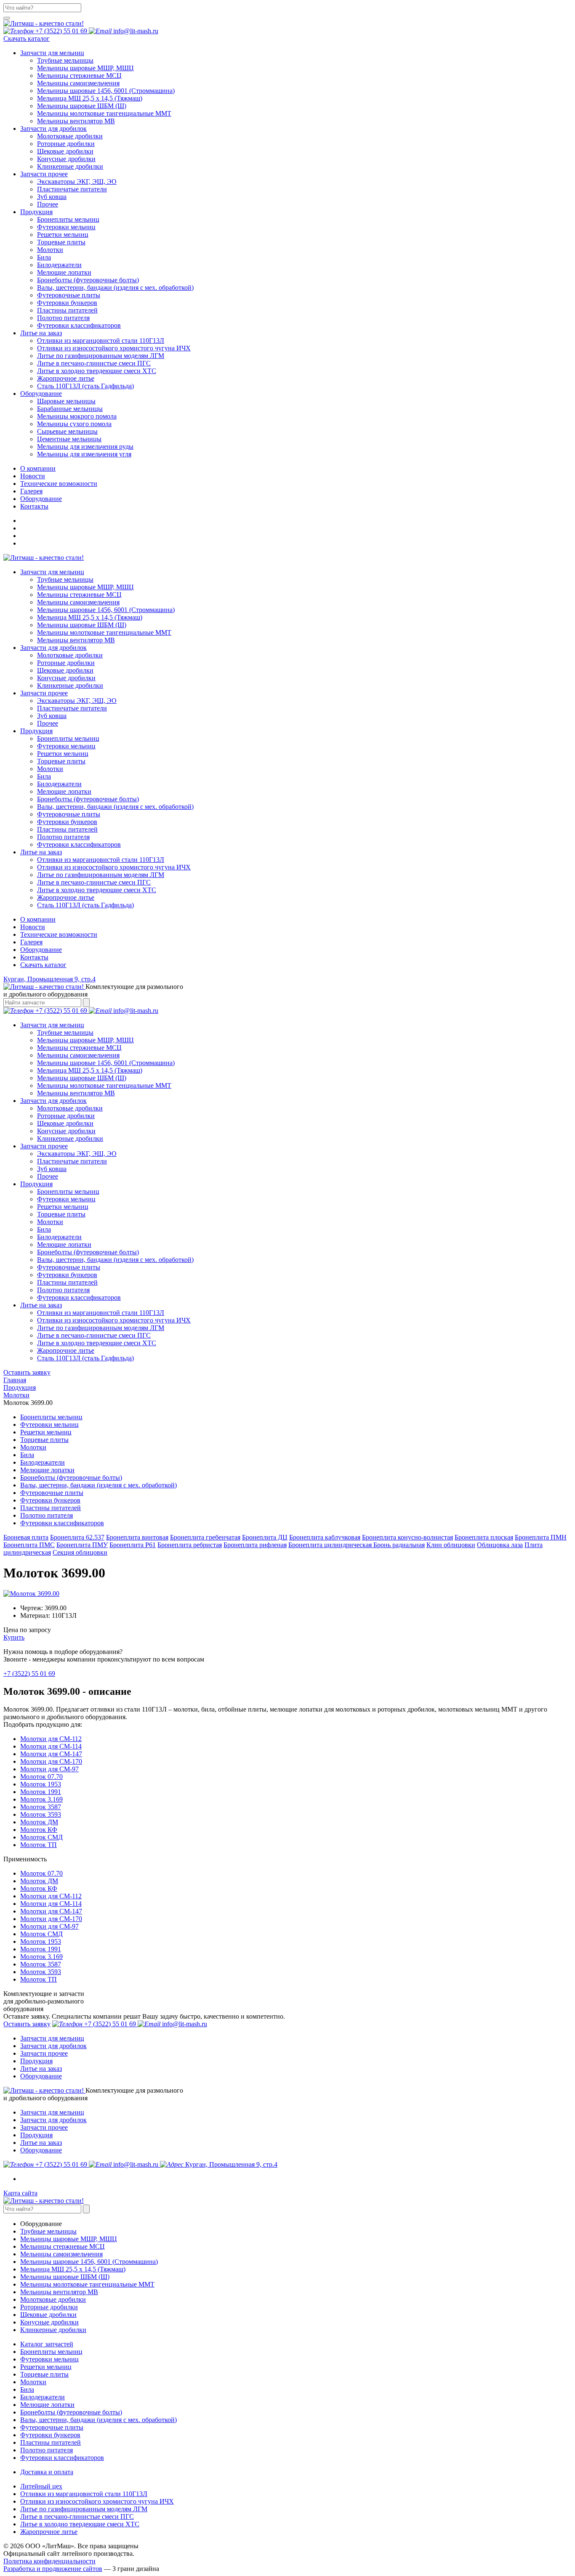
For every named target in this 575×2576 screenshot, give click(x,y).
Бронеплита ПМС (29, 1545)
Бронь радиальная (399, 1545)
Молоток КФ (39, 1830)
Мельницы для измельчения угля (84, 454)
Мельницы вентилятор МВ (76, 121)
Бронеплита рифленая (255, 1545)
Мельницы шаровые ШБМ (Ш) (82, 106)
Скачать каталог (27, 38)
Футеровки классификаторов (79, 325)
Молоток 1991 (41, 1792)
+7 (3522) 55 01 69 (29, 1674)
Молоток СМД (41, 1837)
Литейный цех (41, 2486)
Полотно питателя (63, 318)
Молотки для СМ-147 (51, 1754)
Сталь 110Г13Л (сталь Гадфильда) (85, 386)
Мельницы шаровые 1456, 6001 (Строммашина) (106, 91)
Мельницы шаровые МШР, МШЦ (85, 68)
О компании (38, 919)
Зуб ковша (52, 197)
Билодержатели (59, 265)
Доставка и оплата (47, 2472)
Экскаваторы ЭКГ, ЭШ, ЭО (77, 182)
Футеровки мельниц (66, 227)
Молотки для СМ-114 (51, 1746)
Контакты (34, 957)
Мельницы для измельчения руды (85, 447)
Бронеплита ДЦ (265, 1537)
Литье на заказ (41, 2068)
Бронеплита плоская (484, 1537)
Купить (14, 1637)
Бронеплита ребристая (190, 1545)
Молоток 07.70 (41, 1777)
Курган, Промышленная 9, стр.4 (49, 979)
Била (44, 257)
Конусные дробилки (66, 159)
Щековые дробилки (65, 151)
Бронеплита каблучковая (325, 1537)
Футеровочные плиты (69, 295)
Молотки (50, 250)
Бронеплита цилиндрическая (331, 1545)
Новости (33, 927)
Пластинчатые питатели (72, 189)
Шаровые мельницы (66, 401)
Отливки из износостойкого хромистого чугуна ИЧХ (114, 348)
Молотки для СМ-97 (49, 1769)
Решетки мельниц (63, 235)
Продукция (36, 2061)
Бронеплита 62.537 (77, 1537)
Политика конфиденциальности (49, 2561)
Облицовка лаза (500, 1545)
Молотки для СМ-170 (51, 1761)
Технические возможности (59, 934)
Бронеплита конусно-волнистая (407, 1537)
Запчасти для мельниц (52, 2038)
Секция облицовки (80, 1552)
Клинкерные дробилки (70, 166)
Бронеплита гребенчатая (205, 1537)
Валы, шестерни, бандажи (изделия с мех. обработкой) (115, 288)
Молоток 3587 (41, 1807)
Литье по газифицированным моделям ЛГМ (101, 356)
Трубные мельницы (65, 60)
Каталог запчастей (47, 2344)
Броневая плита (26, 1537)
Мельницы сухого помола (74, 424)
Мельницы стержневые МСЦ (79, 76)
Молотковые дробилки (70, 136)
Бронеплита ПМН (541, 1537)
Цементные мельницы (69, 439)
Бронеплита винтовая (137, 1537)
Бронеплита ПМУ (82, 1545)
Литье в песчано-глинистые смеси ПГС (94, 363)
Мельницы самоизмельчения (78, 83)
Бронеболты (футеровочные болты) (88, 280)
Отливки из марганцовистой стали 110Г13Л (101, 341)
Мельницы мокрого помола (77, 416)
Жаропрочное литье (66, 378)
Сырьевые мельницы (67, 431)
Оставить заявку (27, 1372)
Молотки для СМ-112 (51, 1739)
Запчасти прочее (44, 2053)
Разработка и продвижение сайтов (53, 2569)
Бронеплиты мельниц (68, 219)
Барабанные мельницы (70, 409)
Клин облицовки (451, 1545)
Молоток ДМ (39, 1822)
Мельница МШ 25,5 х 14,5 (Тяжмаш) (90, 98)
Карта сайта (20, 2193)
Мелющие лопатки (64, 272)
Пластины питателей (67, 310)
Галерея (31, 942)
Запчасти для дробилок (53, 2046)
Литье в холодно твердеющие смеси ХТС (97, 371)
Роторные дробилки (66, 144)
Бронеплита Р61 (133, 1545)
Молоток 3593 (41, 1814)
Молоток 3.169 (41, 1799)
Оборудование (41, 950)
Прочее (48, 204)
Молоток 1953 (41, 1784)
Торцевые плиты (61, 242)
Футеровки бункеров (67, 303)
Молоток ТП (39, 1845)
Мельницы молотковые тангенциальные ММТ (104, 113)
